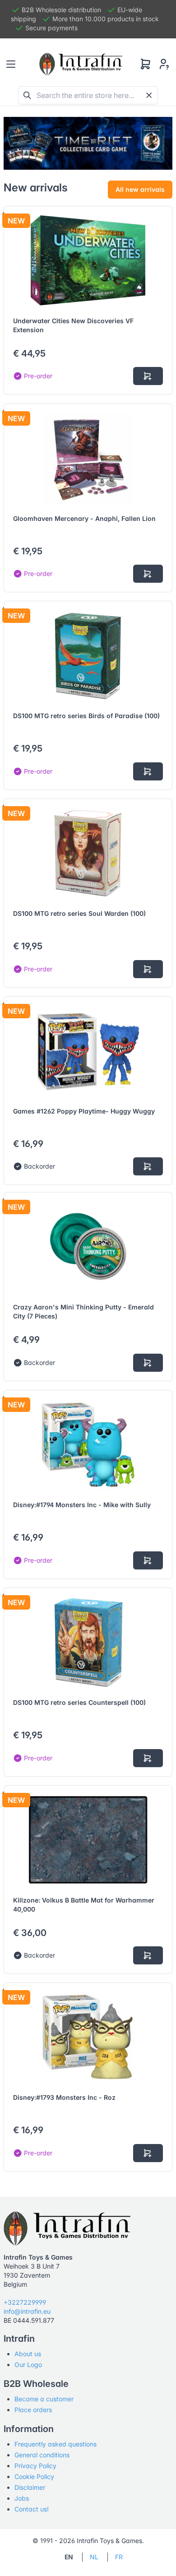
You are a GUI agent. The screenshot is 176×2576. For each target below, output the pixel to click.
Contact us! (32, 2509)
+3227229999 (25, 2302)
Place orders (33, 2410)
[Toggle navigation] (11, 64)
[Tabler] (81, 64)
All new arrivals (140, 189)
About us (28, 2354)
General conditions (42, 2455)
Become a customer (44, 2399)
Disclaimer (30, 2487)
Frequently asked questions (56, 2444)
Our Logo (28, 2365)
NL (94, 2557)
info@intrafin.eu (27, 2311)
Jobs (22, 2498)
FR (119, 2557)
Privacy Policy (35, 2466)
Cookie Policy (34, 2476)
